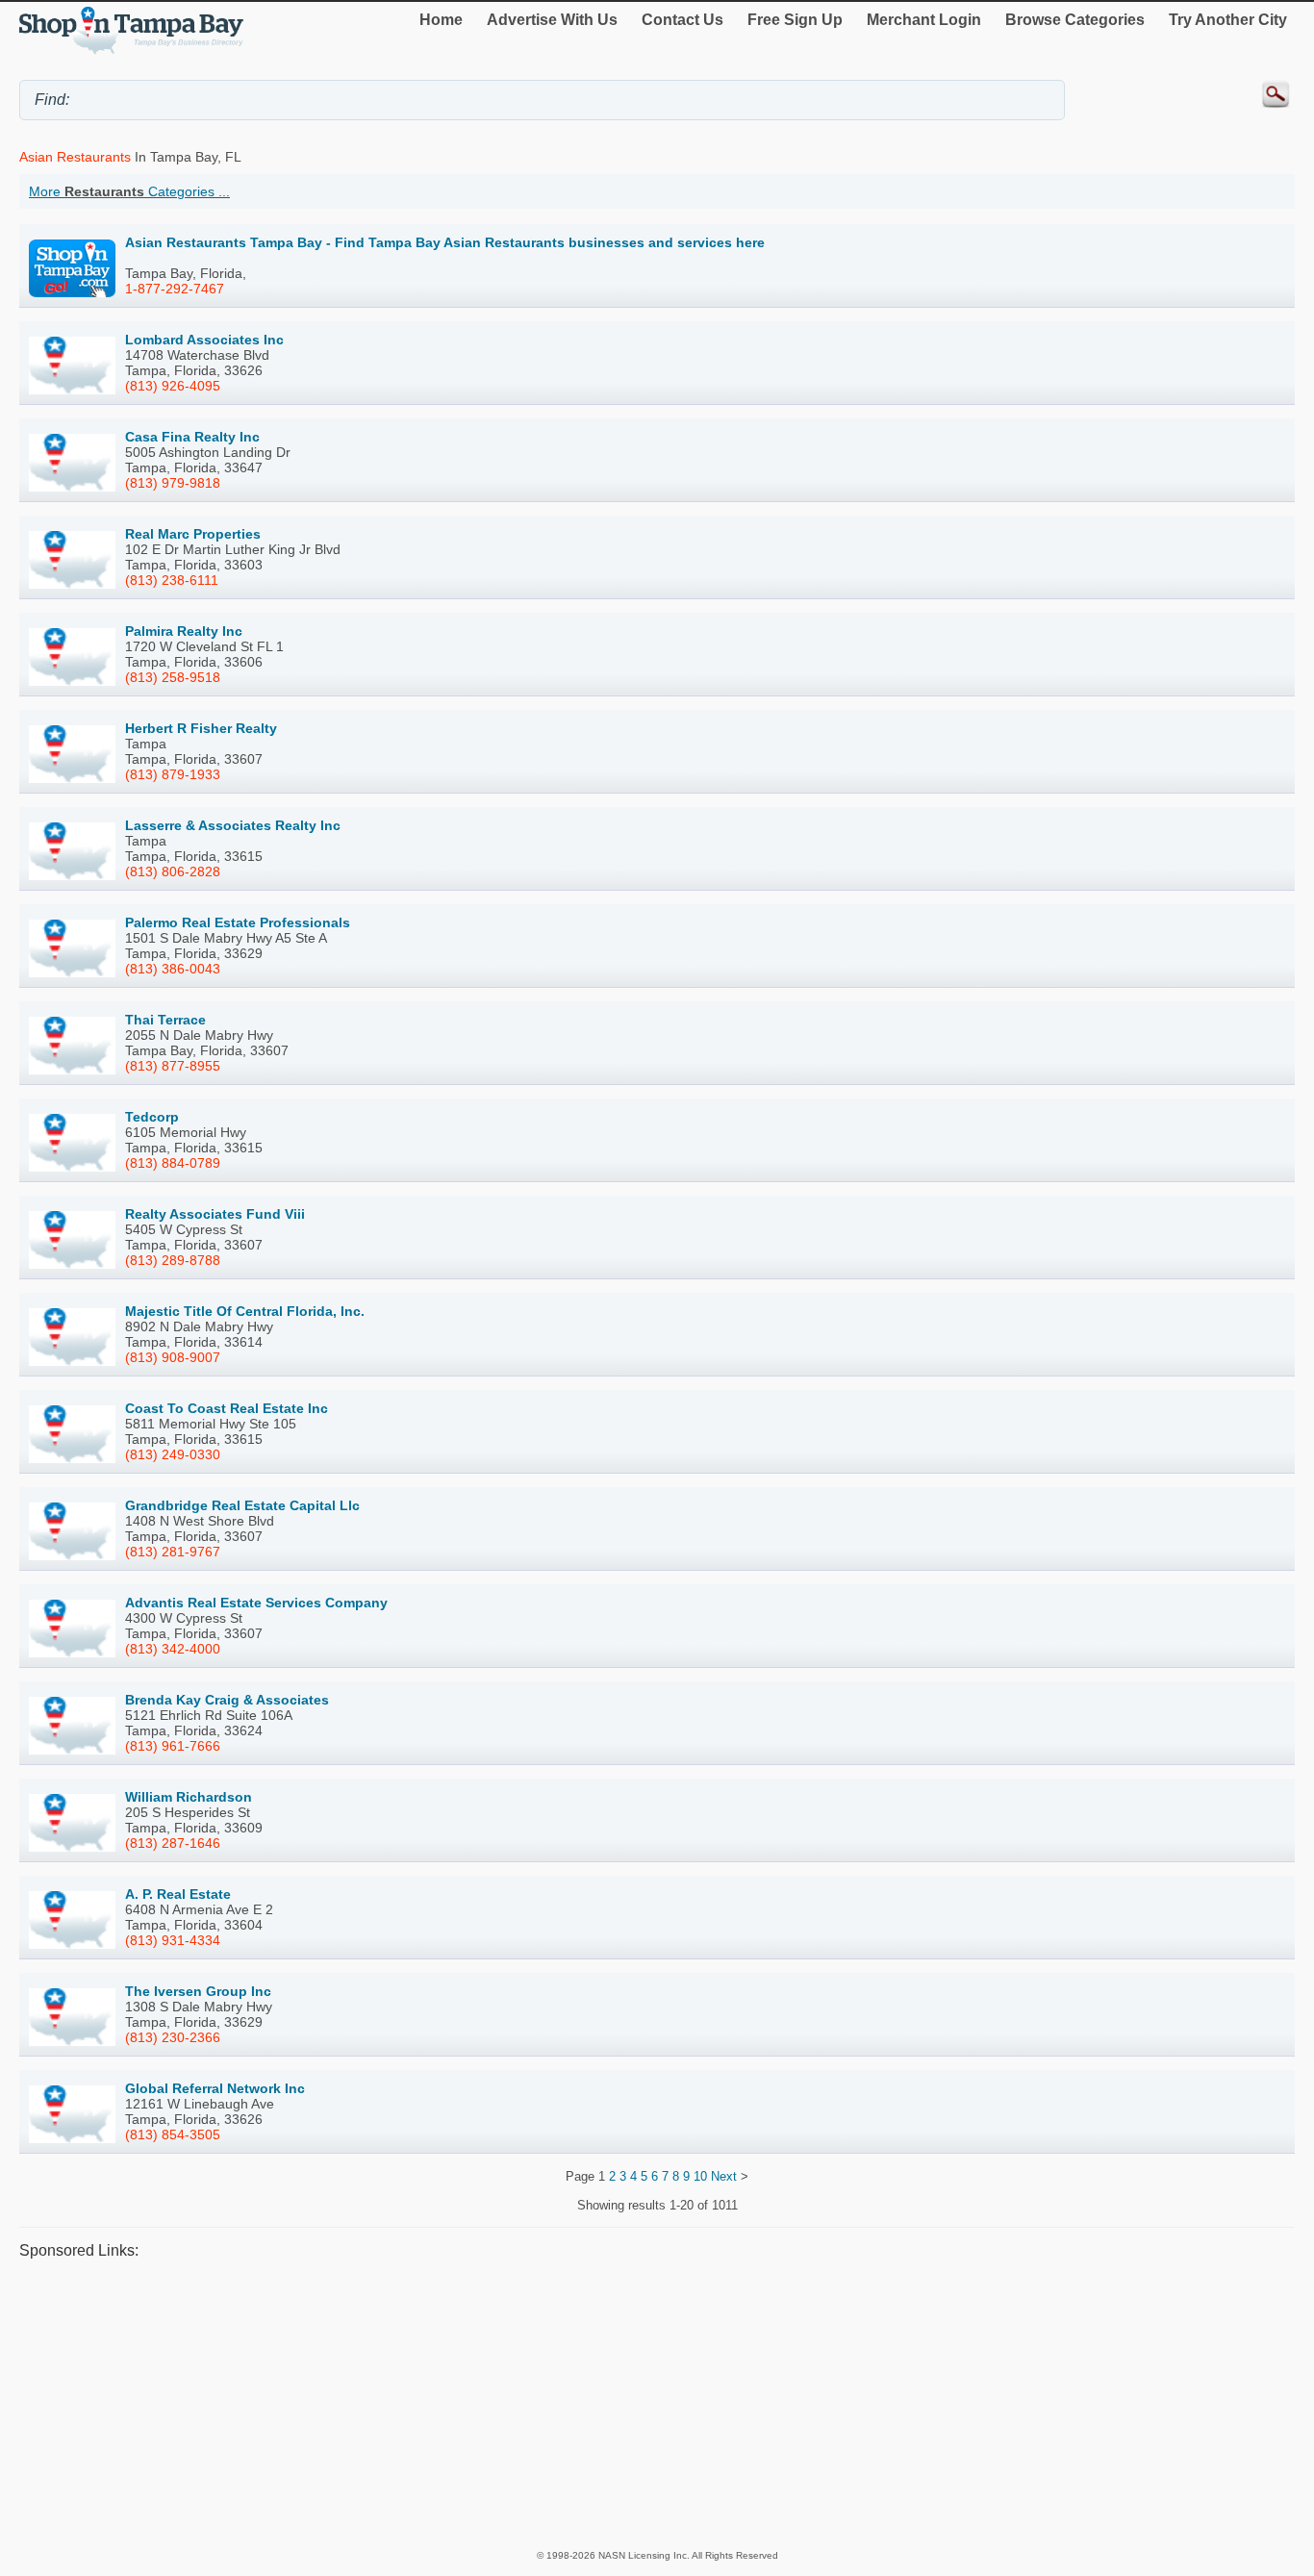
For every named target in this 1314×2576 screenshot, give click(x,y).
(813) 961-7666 (173, 1746)
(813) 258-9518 (173, 677)
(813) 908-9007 (173, 1357)
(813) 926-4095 (173, 386)
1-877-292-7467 (175, 289)
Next (724, 2176)
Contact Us (682, 20)
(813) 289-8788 (173, 1260)
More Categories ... (129, 191)
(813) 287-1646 (173, 1843)
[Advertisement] (596, 2404)
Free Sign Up (795, 20)
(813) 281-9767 (173, 1552)
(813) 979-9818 (173, 483)
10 (700, 2176)
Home (441, 20)
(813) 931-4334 (173, 1940)
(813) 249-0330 (173, 1454)
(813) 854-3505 (173, 2134)
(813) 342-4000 (173, 1649)
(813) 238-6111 (172, 580)
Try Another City (1228, 20)
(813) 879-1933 (173, 774)
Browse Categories (1075, 20)
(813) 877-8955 (173, 1066)
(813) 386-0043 (173, 969)
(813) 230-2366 (173, 2037)
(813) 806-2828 (173, 871)
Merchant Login (924, 20)
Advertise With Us (552, 20)
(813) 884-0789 (173, 1163)
